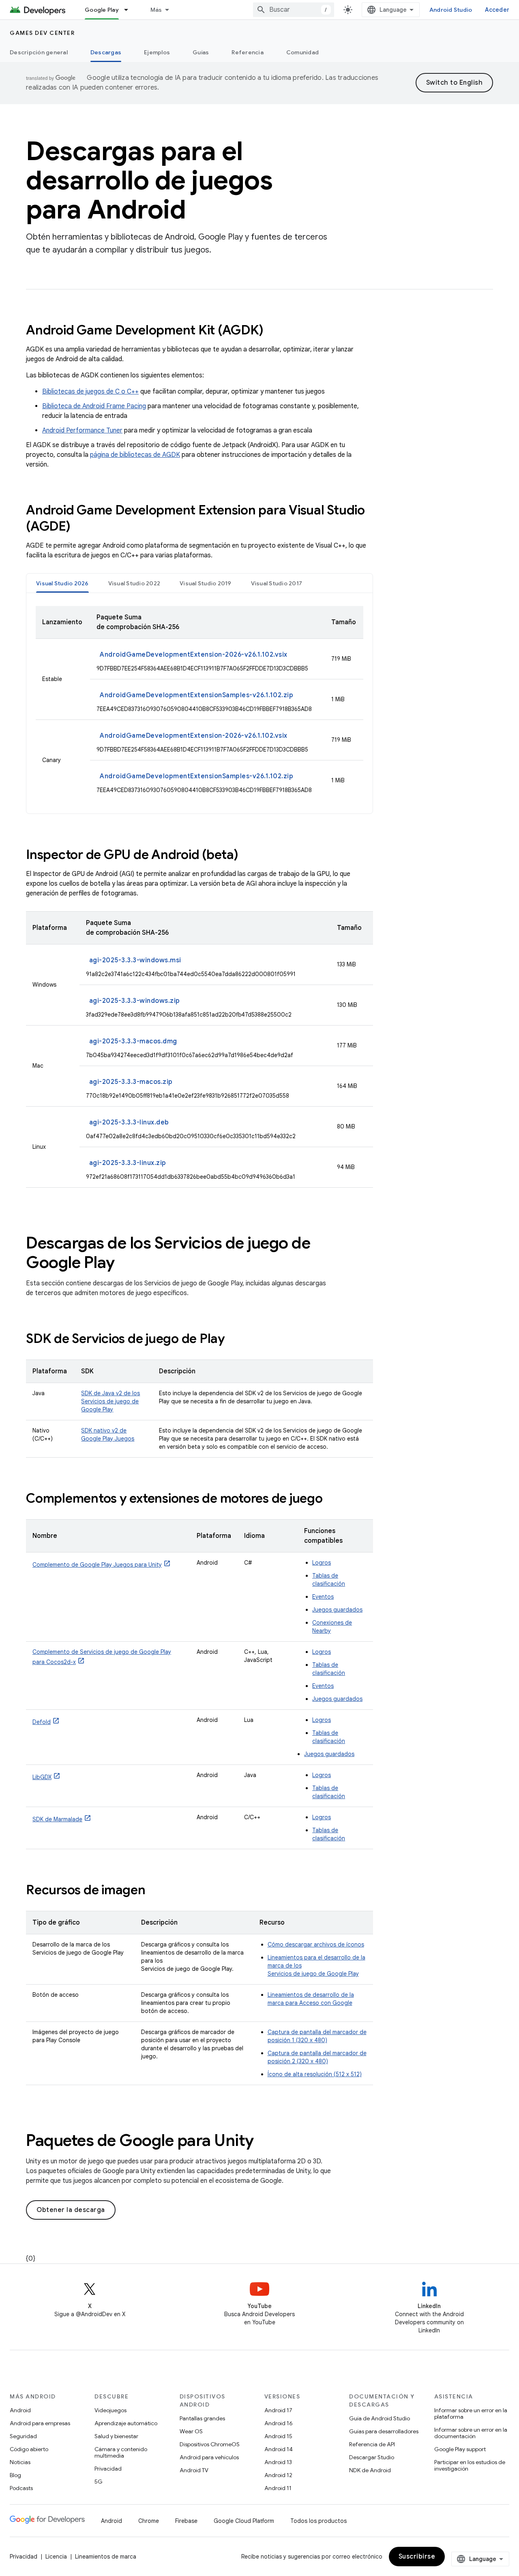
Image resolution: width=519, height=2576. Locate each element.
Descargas (106, 52)
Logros (322, 1563)
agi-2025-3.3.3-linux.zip (128, 1163)
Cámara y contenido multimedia (121, 2452)
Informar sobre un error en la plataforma (471, 2413)
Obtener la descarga (71, 2210)
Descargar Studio (372, 2457)
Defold (42, 1722)
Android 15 (278, 2436)
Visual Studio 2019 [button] (206, 583)
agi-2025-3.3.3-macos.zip (131, 1082)
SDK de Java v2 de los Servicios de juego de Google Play (110, 1401)
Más (156, 10)
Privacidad (108, 2469)
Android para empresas (40, 2423)
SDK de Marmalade (57, 1819)
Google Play (102, 10)
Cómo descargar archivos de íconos (316, 1944)
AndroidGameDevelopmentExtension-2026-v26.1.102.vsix (194, 655)
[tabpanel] (199, 703)
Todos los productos (318, 2521)
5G (99, 2482)
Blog (15, 2475)
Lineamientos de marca (106, 2557)
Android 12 (278, 2475)
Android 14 (279, 2449)
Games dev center (42, 33)
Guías (201, 52)
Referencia (248, 52)
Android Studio (451, 10)
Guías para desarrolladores (384, 2431)
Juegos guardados (337, 1610)
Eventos (323, 1597)
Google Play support (460, 2449)
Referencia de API (372, 2444)
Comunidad (302, 52)
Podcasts (21, 2488)
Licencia (56, 2557)
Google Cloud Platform (244, 2521)
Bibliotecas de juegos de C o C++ (90, 392)
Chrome (149, 2521)
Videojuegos (110, 2410)
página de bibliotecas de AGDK (135, 455)
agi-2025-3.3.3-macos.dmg (133, 1041)
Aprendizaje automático (126, 2423)
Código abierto (29, 2449)
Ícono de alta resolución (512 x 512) (315, 2074)
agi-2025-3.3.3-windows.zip (135, 1001)
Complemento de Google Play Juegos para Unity (97, 1565)
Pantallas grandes (202, 2418)
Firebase (186, 2521)
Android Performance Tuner (82, 430)
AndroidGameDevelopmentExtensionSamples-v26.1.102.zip (196, 695)
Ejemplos (157, 52)
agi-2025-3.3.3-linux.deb (129, 1122)
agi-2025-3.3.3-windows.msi (135, 960)
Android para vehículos (209, 2457)
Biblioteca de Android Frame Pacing (94, 406)
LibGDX (42, 1777)
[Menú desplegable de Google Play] (130, 10)
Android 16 (279, 2423)
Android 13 (278, 2462)
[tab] (62, 583)
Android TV (194, 2470)
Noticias (20, 2462)
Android (20, 2410)
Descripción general (39, 52)
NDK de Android (370, 2470)
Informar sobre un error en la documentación (471, 2433)
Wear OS (191, 2431)
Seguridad (23, 2436)
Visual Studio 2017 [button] (277, 583)
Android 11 (278, 2488)
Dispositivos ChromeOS (210, 2444)
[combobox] (294, 10)
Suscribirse (417, 2557)
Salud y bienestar (116, 2436)
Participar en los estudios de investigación (470, 2465)
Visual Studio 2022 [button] (134, 583)
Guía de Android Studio (380, 2418)
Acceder (497, 10)
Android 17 (278, 2410)
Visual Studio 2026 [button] (62, 583)
